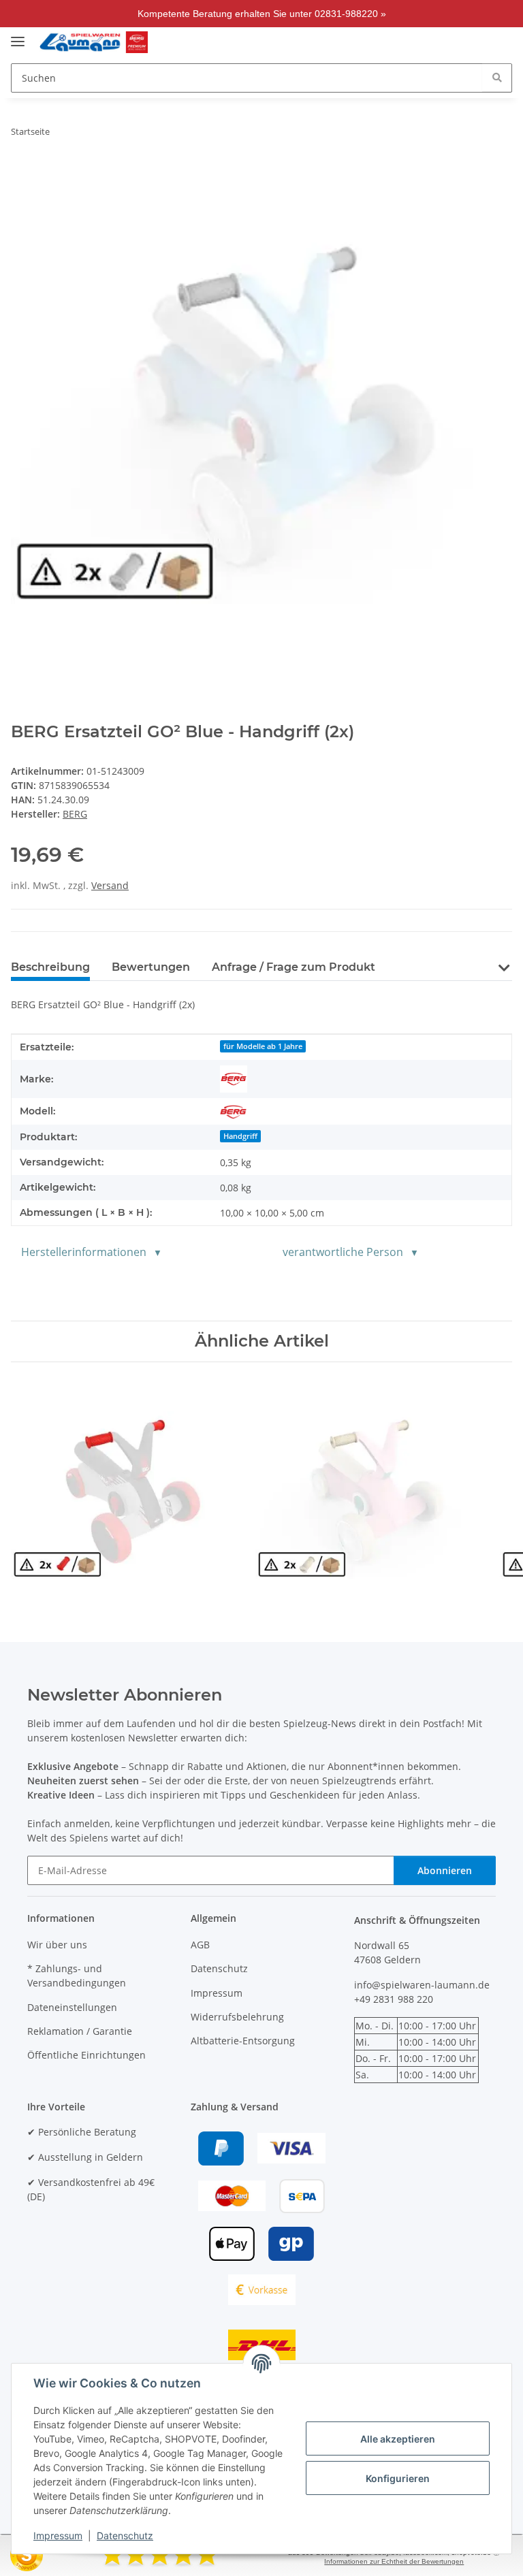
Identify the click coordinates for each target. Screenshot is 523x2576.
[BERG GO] (234, 1111)
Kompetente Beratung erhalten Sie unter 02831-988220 (258, 14)
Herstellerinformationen (84, 1252)
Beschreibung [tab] (50, 967)
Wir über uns (57, 1945)
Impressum (58, 2535)
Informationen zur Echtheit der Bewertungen (394, 2561)
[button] (422, 42)
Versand (110, 885)
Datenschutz (125, 2535)
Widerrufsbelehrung (237, 2017)
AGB (200, 1945)
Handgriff (240, 1136)
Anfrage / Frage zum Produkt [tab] (294, 967)
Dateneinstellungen (72, 2007)
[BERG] (234, 1079)
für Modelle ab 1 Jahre (263, 1046)
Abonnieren (445, 1870)
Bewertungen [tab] (151, 967)
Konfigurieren (398, 2478)
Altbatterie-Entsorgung (243, 2041)
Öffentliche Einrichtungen (86, 2055)
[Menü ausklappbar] (18, 36)
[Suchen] (497, 77)
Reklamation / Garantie (80, 2031)
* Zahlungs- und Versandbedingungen (77, 1976)
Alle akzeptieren (398, 2439)
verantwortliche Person (343, 1252)
